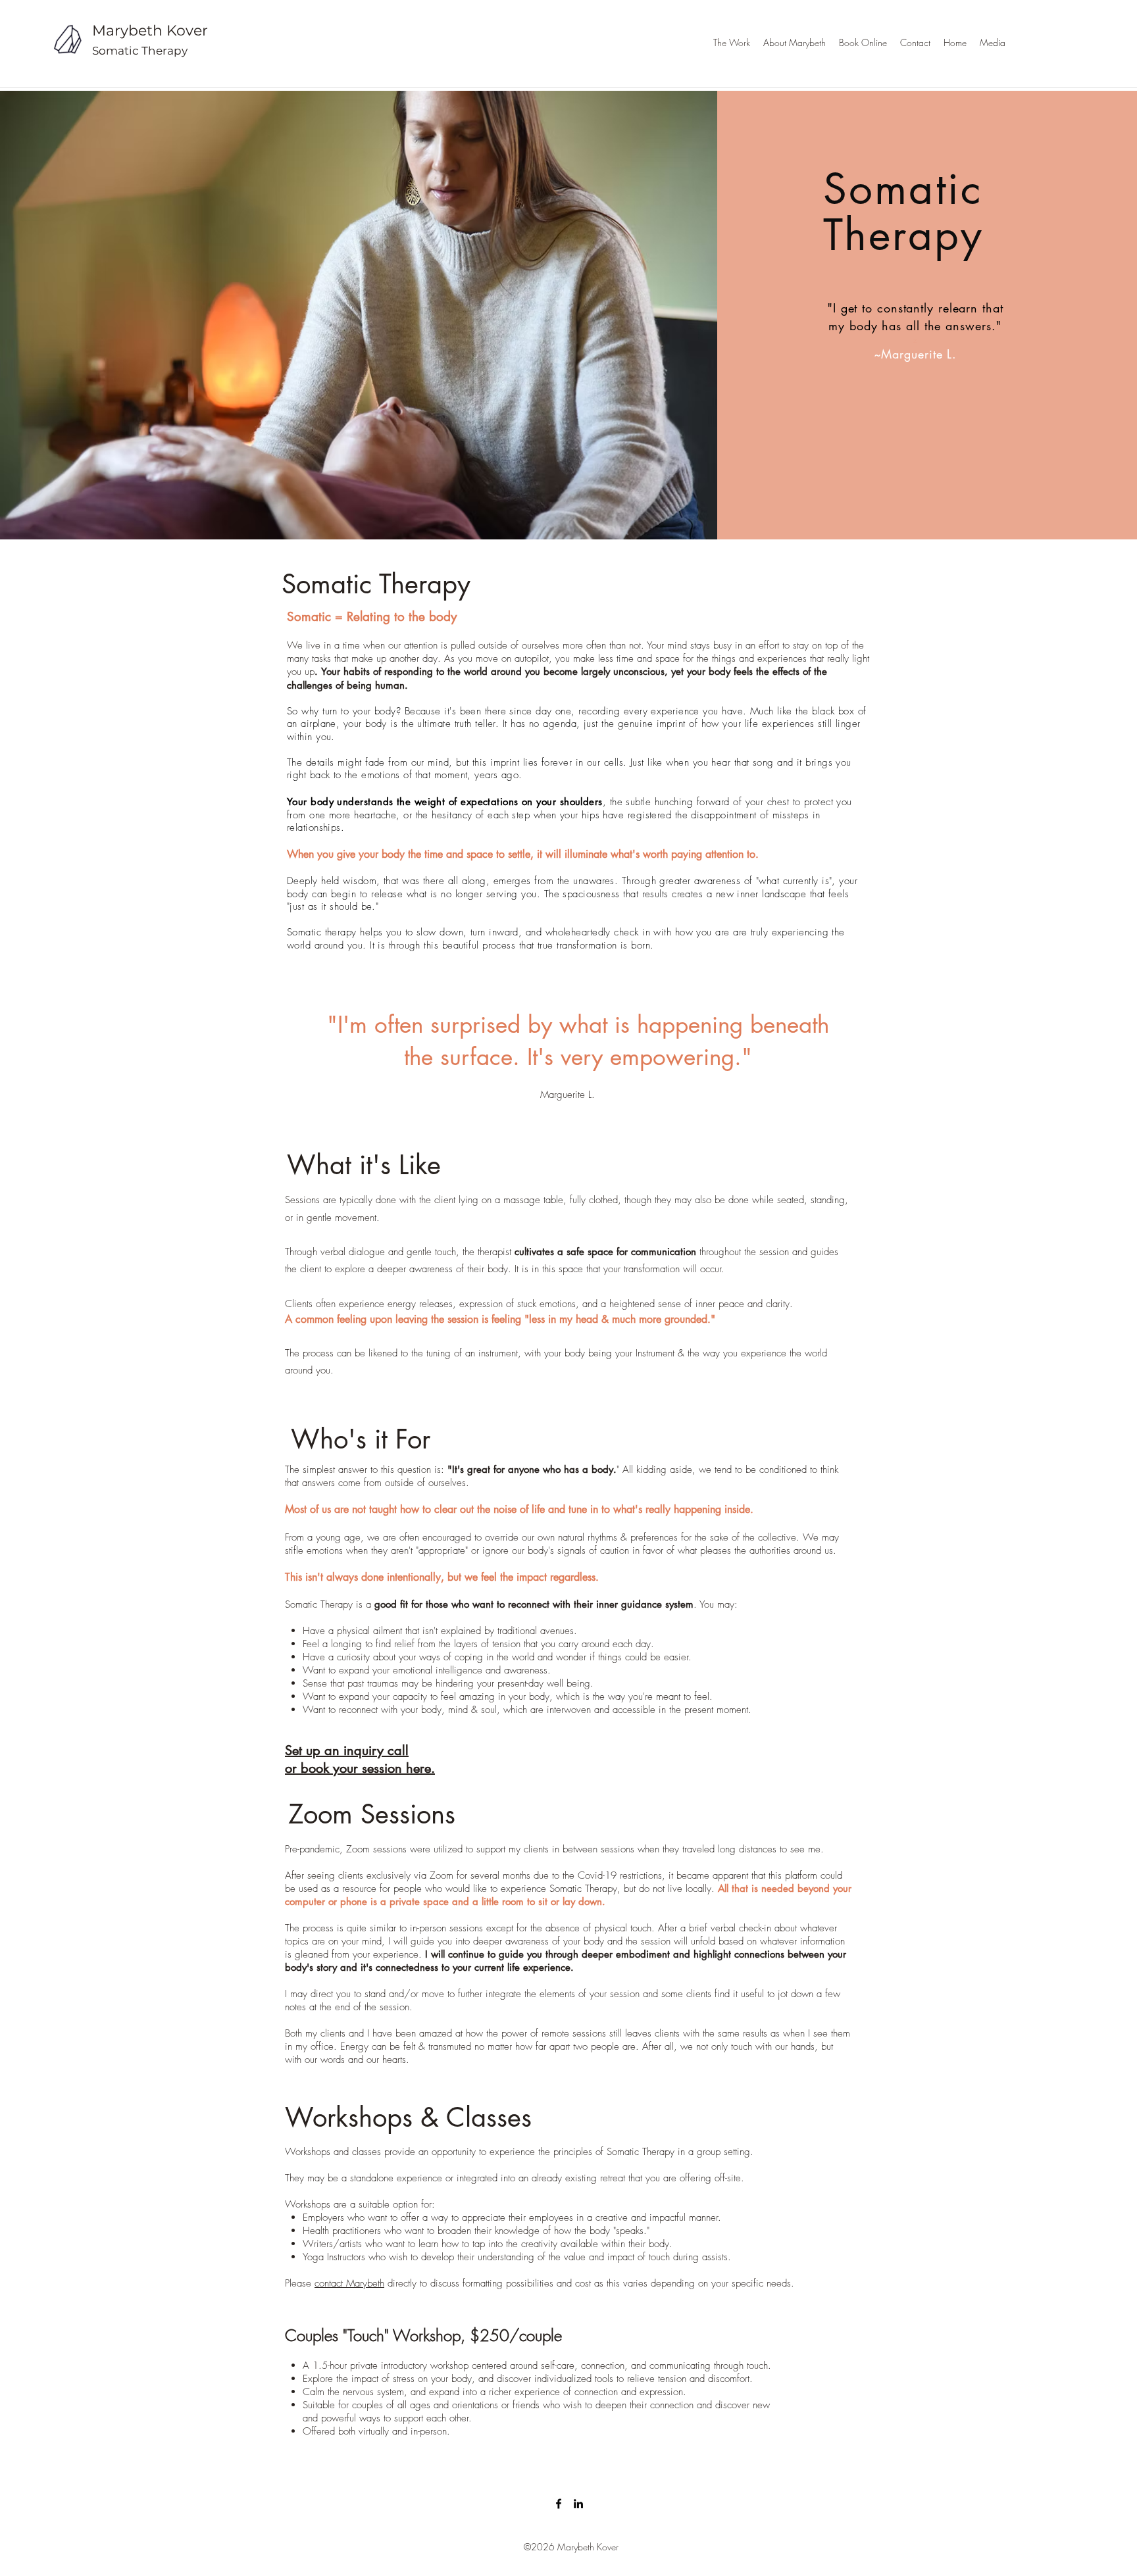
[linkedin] (578, 2504)
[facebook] (559, 2504)
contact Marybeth (349, 2283)
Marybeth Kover (150, 31)
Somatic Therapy (140, 51)
